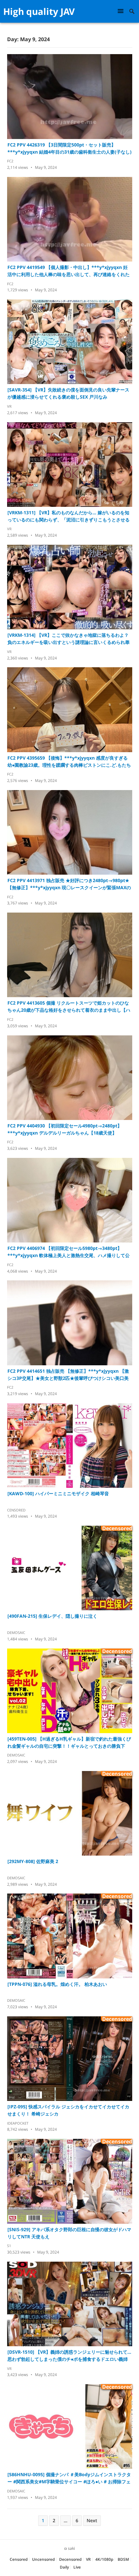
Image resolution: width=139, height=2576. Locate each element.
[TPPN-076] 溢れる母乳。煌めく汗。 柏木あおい (57, 1984)
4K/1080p (104, 2559)
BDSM (123, 2559)
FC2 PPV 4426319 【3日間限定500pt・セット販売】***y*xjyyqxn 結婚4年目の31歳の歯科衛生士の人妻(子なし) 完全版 (70, 149)
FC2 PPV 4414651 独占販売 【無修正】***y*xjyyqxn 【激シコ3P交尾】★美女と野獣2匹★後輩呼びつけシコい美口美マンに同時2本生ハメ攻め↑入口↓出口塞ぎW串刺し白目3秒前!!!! (68, 1375)
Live (77, 2567)
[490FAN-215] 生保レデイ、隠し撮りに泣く (52, 1616)
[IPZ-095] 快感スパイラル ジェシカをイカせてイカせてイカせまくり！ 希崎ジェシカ (68, 2110)
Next (92, 2520)
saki (71, 2548)
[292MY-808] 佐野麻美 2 (33, 1861)
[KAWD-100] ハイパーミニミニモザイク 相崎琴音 (58, 1493)
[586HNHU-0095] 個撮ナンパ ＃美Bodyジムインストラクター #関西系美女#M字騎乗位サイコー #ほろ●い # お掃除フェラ (69, 2478)
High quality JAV (39, 11)
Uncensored (43, 2559)
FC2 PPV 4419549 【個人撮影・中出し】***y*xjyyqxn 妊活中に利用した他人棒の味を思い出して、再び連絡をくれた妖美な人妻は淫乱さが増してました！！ (69, 271)
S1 (9, 2246)
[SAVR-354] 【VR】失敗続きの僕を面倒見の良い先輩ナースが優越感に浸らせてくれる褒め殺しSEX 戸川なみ (68, 393)
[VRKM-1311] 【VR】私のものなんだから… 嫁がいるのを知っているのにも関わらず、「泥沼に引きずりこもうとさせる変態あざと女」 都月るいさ (69, 516)
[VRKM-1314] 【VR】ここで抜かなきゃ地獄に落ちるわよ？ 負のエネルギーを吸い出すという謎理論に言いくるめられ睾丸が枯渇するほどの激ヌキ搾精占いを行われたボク (69, 639)
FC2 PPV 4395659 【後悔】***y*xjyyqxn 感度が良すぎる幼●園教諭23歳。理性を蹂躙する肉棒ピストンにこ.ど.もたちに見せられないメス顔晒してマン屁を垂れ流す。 (69, 762)
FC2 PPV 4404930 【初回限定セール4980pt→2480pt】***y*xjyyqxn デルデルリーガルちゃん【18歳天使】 (65, 1129)
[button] (122, 11)
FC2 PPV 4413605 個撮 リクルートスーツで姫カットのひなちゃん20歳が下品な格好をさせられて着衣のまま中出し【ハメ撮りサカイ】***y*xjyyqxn (69, 1007)
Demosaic (16, 1632)
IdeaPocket (18, 2123)
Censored (16, 1510)
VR (9, 406)
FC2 (10, 161)
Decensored (70, 2559)
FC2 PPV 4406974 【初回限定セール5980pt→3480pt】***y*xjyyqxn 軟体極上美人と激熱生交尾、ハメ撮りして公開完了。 (69, 1252)
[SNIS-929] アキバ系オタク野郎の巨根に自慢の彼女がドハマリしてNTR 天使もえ (69, 2233)
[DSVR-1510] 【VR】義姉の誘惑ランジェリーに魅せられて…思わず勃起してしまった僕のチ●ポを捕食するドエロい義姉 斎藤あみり (69, 2356)
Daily (64, 2567)
